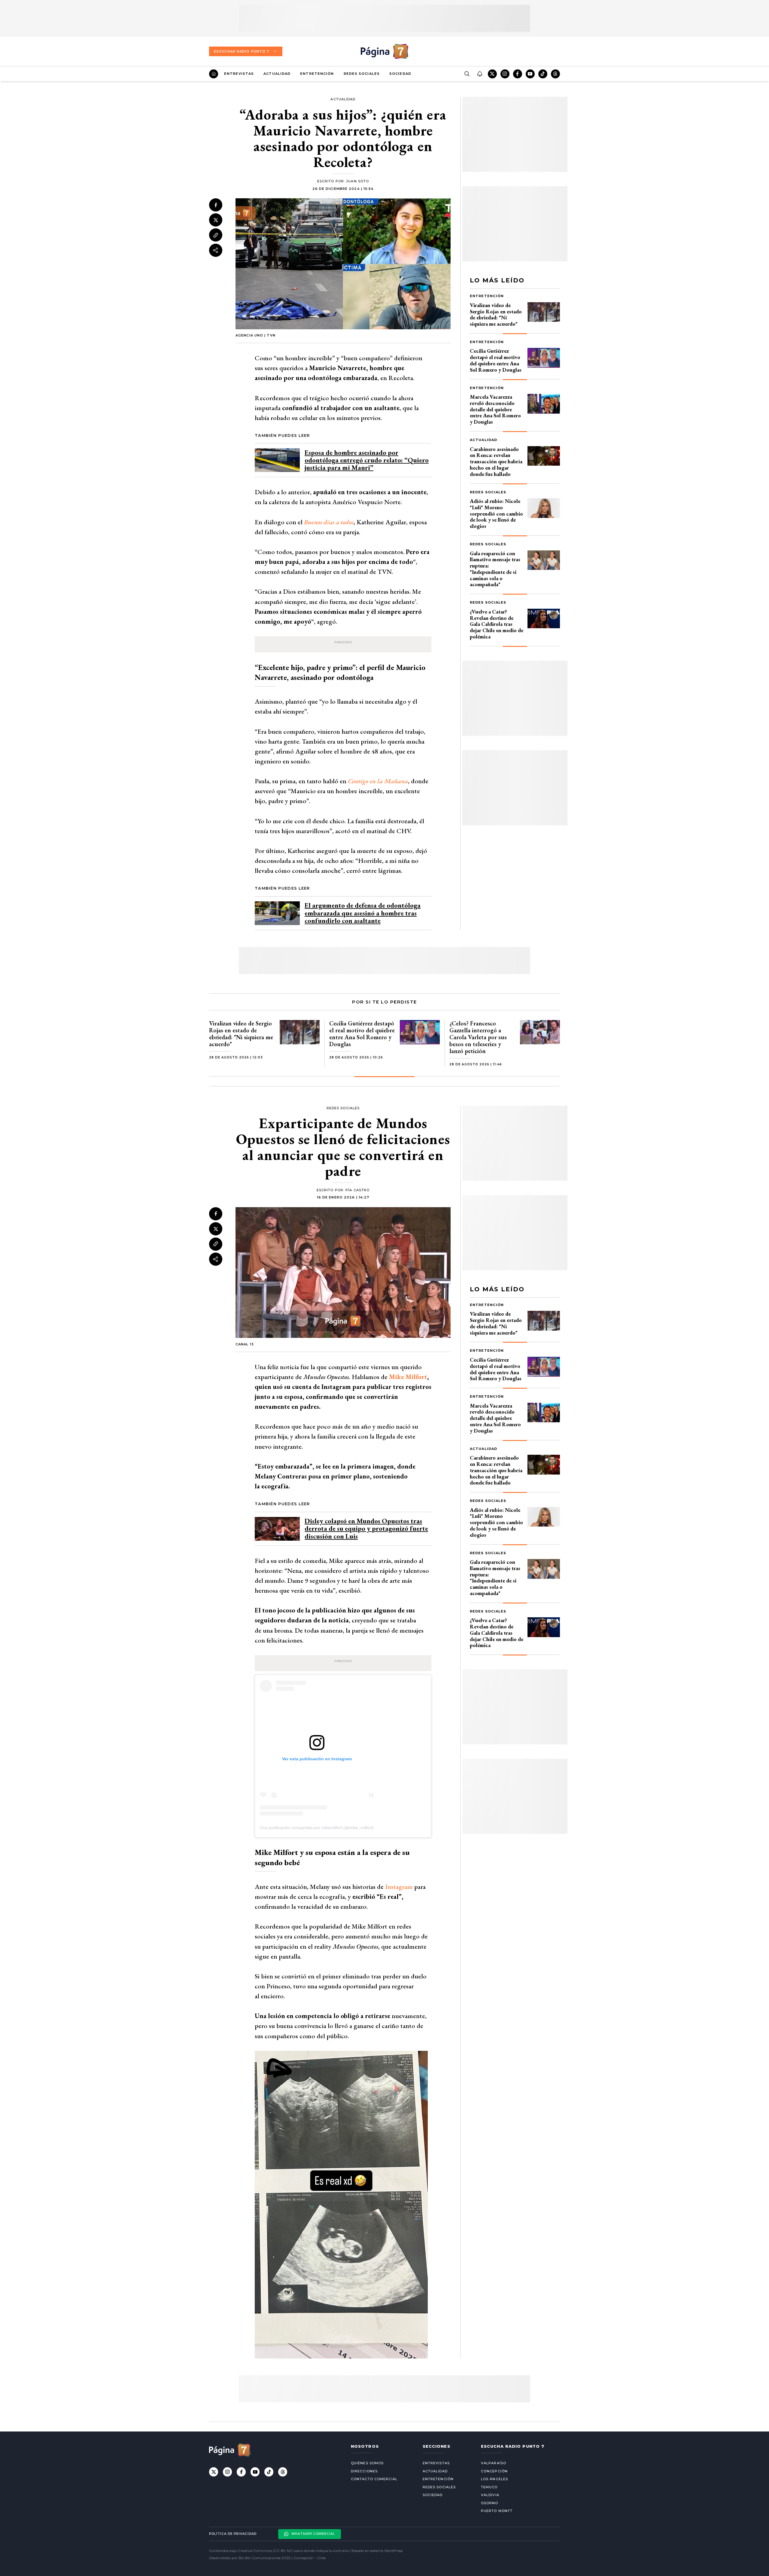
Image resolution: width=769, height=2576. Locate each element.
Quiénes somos (367, 2463)
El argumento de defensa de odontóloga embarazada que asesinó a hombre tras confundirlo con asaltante (363, 913)
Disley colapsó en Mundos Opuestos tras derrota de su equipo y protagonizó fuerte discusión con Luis (366, 1529)
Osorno (490, 2503)
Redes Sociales (362, 74)
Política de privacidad (233, 2534)
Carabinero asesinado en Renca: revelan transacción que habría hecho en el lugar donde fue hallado (496, 461)
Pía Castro (357, 1190)
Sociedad (400, 74)
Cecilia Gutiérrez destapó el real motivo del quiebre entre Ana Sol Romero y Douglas (496, 360)
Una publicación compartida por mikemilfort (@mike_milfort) (317, 1828)
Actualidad (277, 74)
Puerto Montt (497, 2511)
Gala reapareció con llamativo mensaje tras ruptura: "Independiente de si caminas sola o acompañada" (495, 569)
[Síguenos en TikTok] (543, 74)
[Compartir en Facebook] (216, 205)
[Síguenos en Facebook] (518, 74)
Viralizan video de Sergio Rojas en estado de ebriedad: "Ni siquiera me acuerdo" (496, 314)
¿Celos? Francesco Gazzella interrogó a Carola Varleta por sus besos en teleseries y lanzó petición (478, 1037)
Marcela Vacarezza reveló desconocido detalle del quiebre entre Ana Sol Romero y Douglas (495, 409)
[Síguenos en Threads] (555, 74)
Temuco (489, 2487)
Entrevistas (239, 74)
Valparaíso (494, 2463)
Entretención (317, 74)
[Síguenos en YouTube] (530, 74)
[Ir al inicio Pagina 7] (384, 51)
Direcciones (364, 2471)
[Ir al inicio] (214, 74)
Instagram (399, 1887)
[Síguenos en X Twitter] (492, 74)
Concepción (494, 2471)
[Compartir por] (216, 250)
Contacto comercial (374, 2479)
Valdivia (490, 2495)
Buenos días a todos (329, 522)
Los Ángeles (494, 2479)
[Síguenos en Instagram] (505, 74)
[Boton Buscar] (467, 74)
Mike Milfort (408, 1377)
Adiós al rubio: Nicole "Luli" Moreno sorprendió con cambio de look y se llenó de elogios (496, 513)
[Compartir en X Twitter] (216, 220)
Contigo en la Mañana (378, 781)
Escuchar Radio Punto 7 (242, 51)
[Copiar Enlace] (216, 235)
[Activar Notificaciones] (479, 74)
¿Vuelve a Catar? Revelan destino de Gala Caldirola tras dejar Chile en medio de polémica (497, 624)
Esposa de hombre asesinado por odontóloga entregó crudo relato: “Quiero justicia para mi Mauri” (367, 460)
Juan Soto (357, 181)
